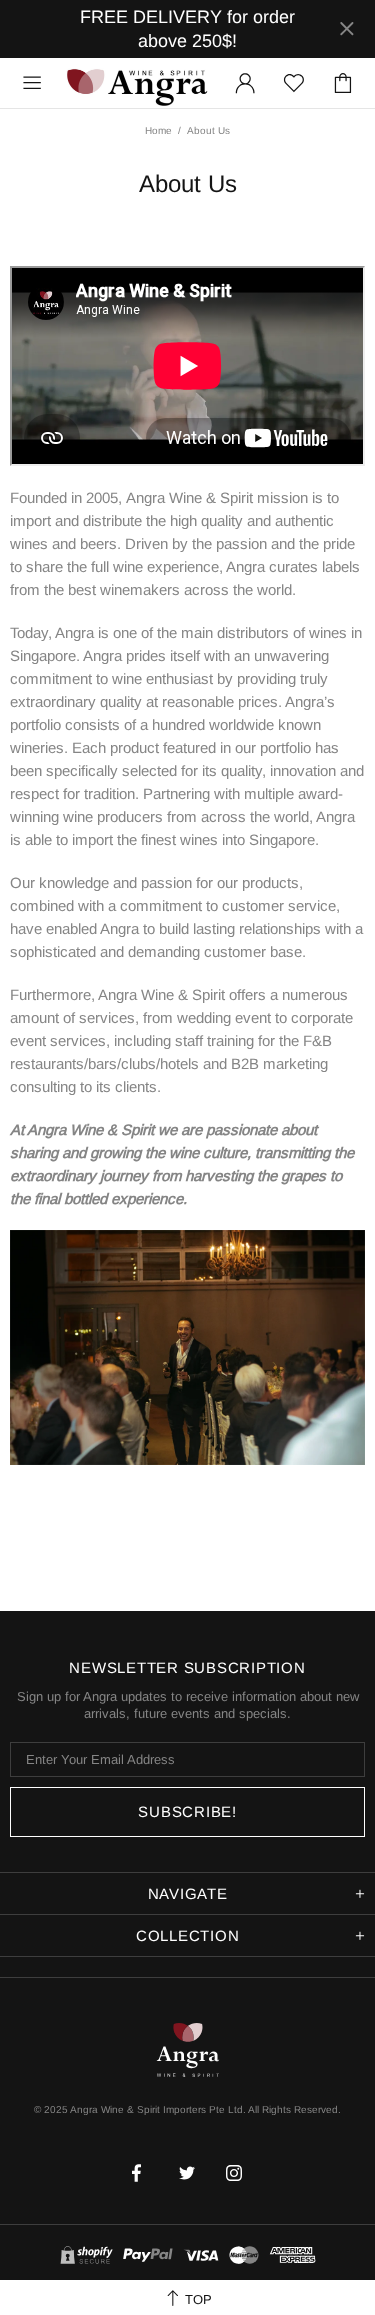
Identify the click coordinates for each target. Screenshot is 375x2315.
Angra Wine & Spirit (136, 82)
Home (158, 130)
